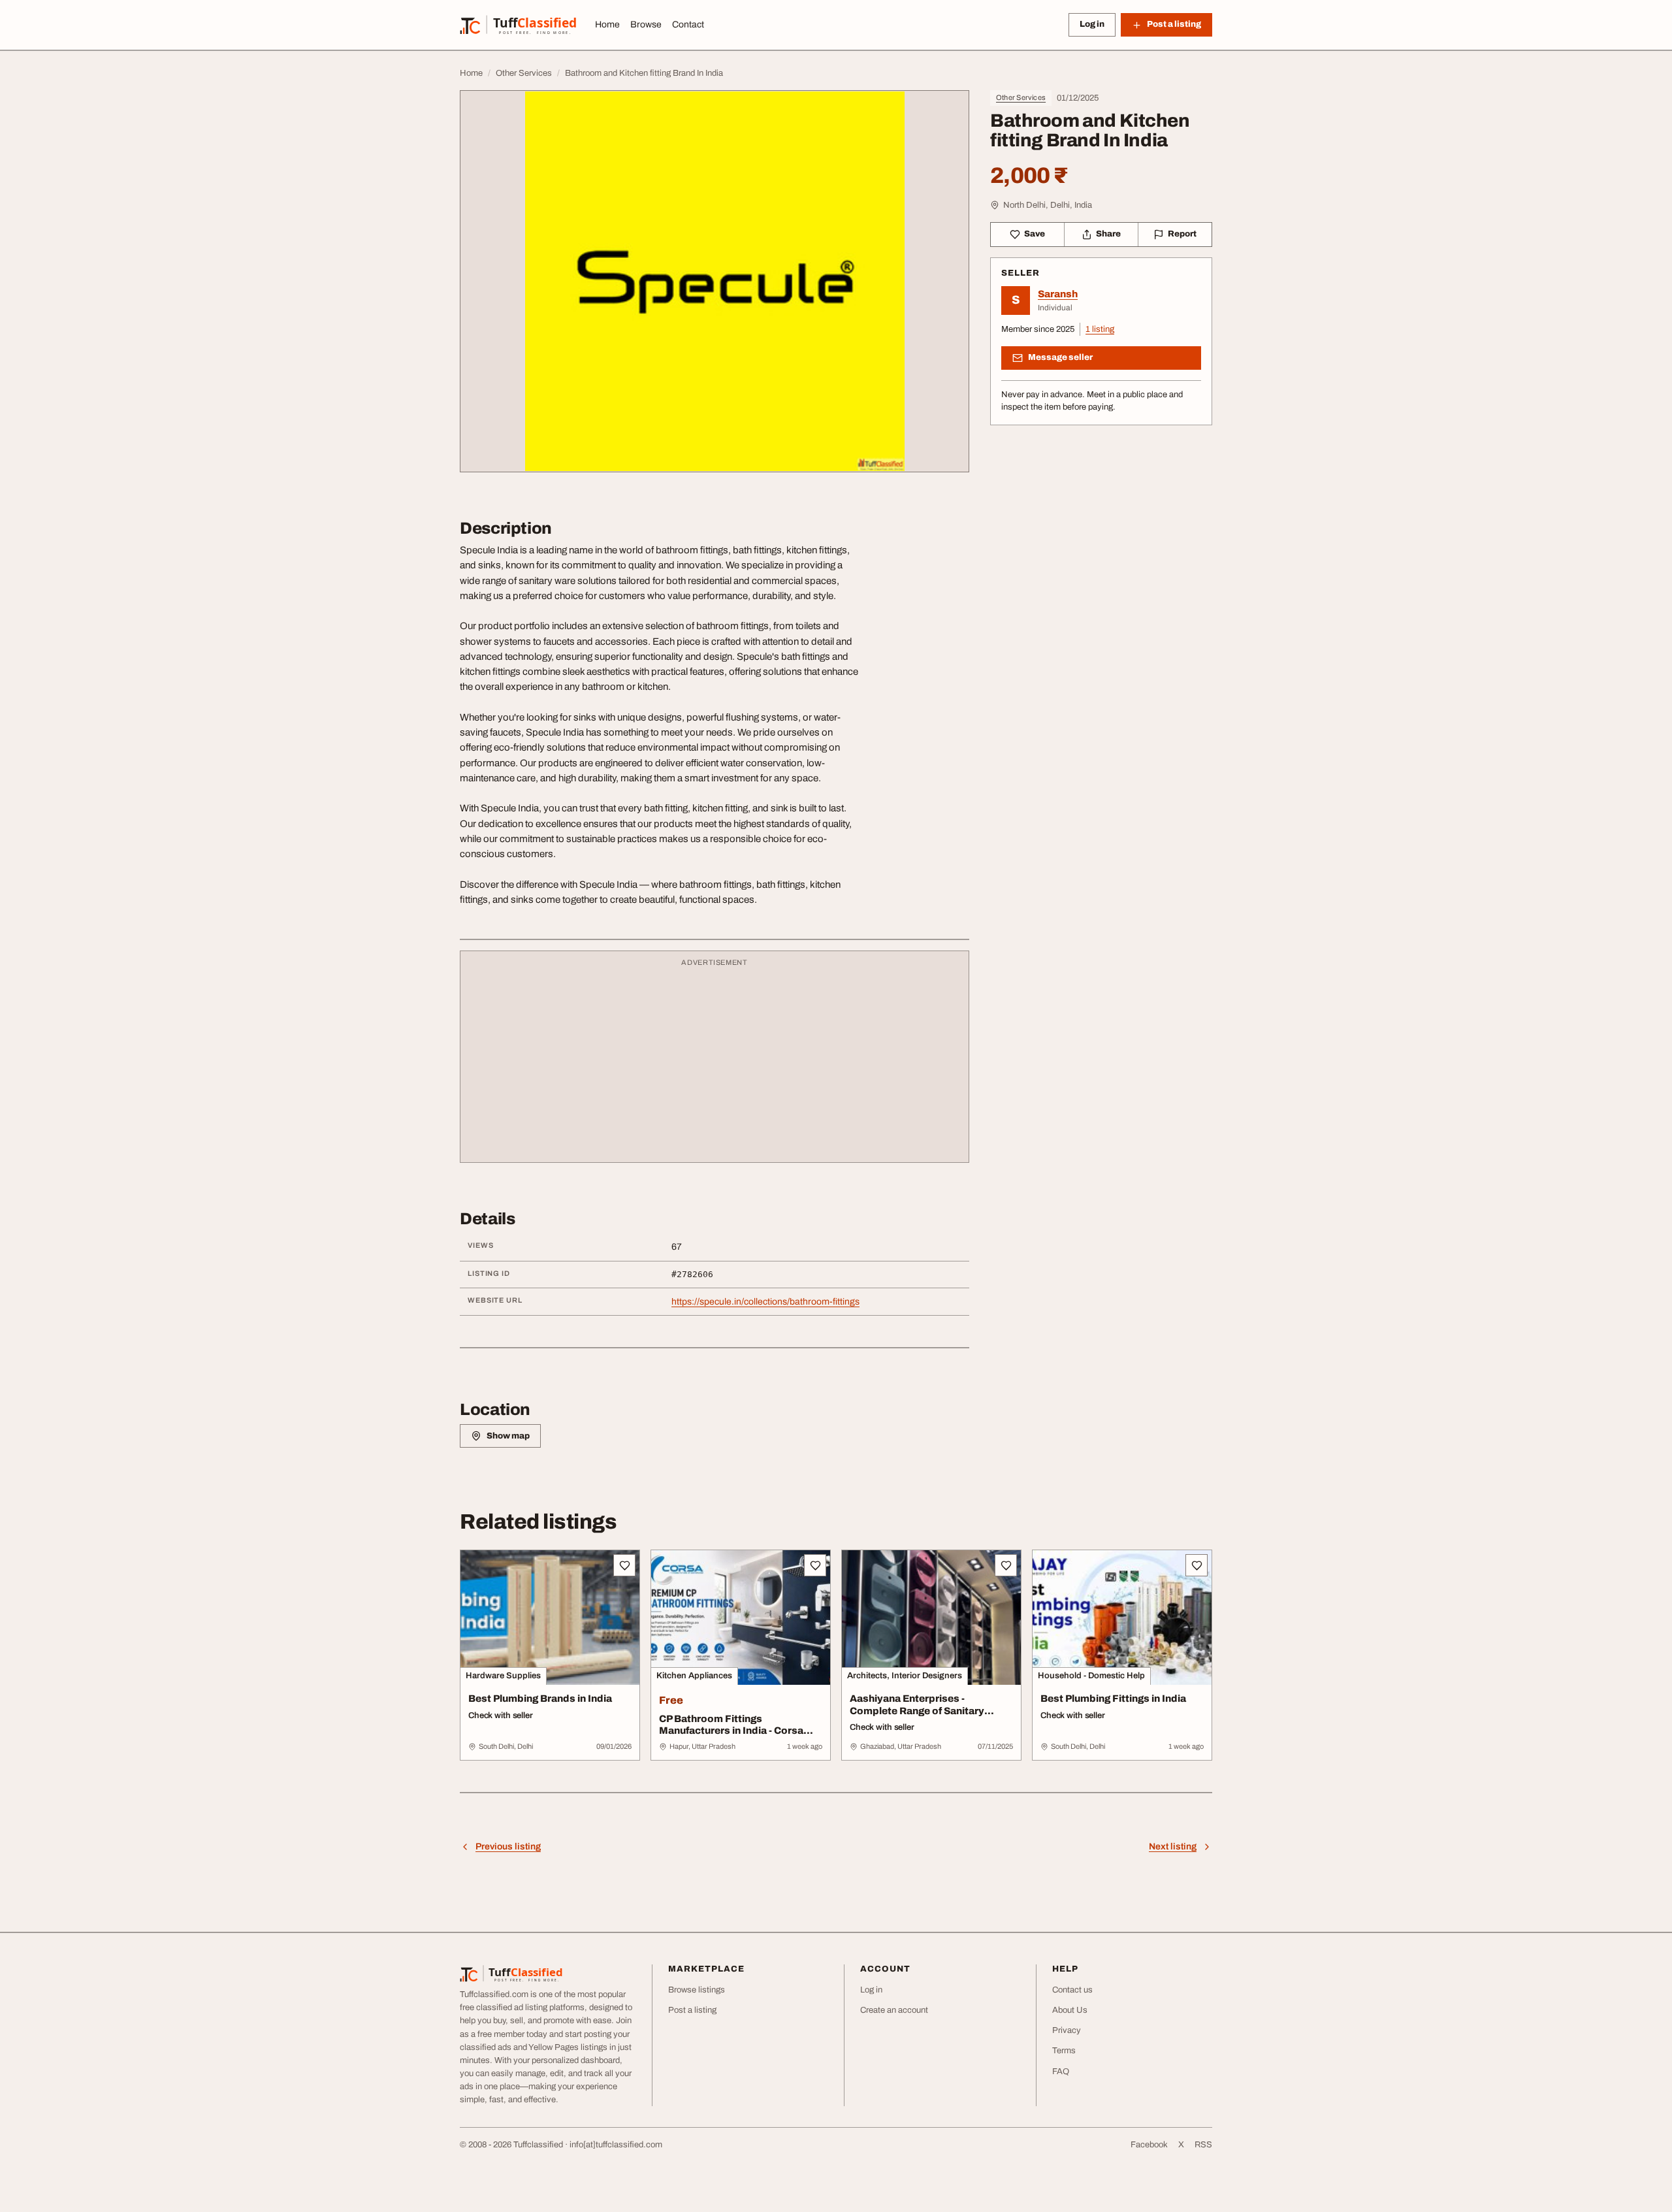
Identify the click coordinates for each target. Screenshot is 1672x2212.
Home (607, 24)
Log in (1092, 24)
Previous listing (508, 1846)
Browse (646, 24)
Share (1108, 234)
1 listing (1100, 329)
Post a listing (692, 2010)
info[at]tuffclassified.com (616, 2145)
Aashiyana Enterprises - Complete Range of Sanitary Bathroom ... (917, 1711)
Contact (688, 24)
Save (1035, 234)
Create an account (894, 2010)
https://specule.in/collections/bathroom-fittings (765, 1302)
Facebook (1149, 2145)
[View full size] (715, 281)
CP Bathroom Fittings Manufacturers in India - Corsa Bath (731, 1731)
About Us (1070, 2010)
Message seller (1060, 357)
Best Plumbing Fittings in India (1113, 1699)
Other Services (1021, 97)
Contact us (1072, 1990)
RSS (1203, 2145)
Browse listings (697, 1990)
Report (1182, 234)
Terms (1064, 2051)
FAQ (1061, 2072)
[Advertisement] (715, 1063)
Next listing (1173, 1846)
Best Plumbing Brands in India (540, 1699)
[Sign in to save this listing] (624, 1565)
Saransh (1058, 294)
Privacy (1067, 2030)
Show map (508, 1436)
